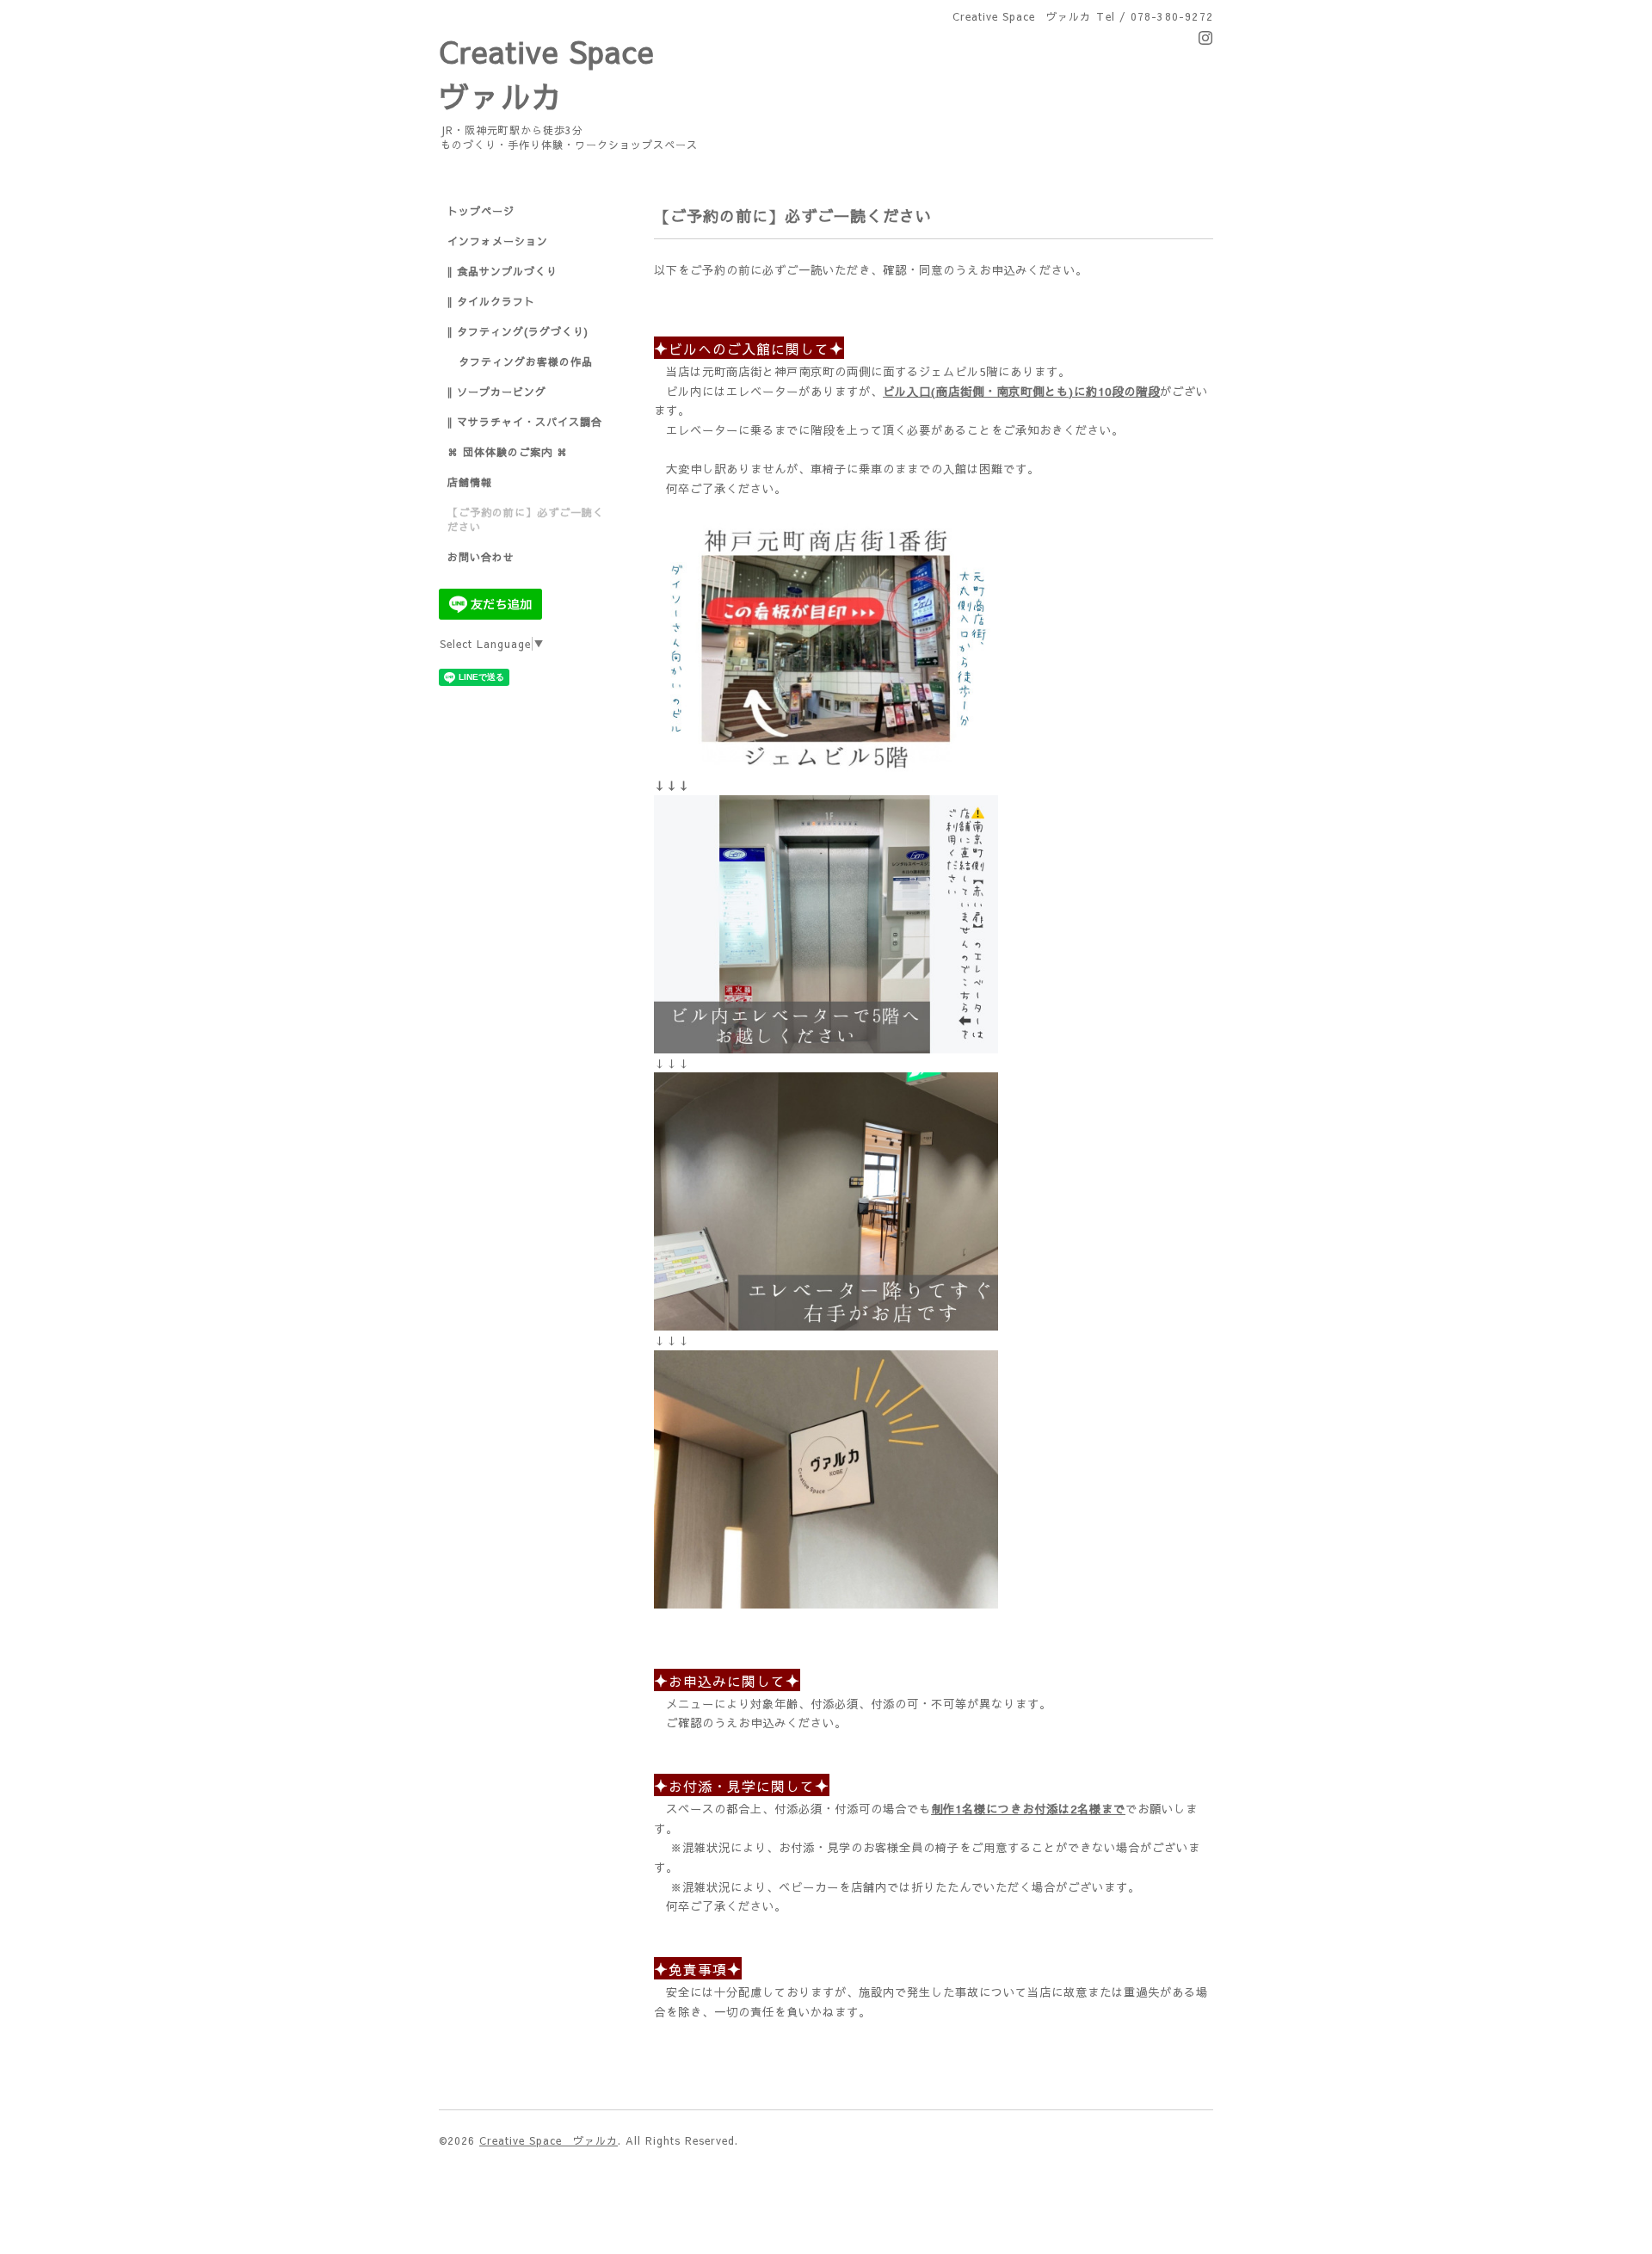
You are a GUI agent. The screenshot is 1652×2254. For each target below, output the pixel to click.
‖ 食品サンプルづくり (502, 271)
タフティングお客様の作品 (520, 361)
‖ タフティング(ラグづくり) (518, 331)
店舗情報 (470, 482)
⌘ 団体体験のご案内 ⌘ (508, 452)
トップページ (481, 211)
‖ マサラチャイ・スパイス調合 (525, 422)
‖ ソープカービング (497, 392)
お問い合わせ (481, 557)
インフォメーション (498, 241)
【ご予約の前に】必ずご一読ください (526, 519)
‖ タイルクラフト (491, 301)
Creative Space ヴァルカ (549, 2140)
